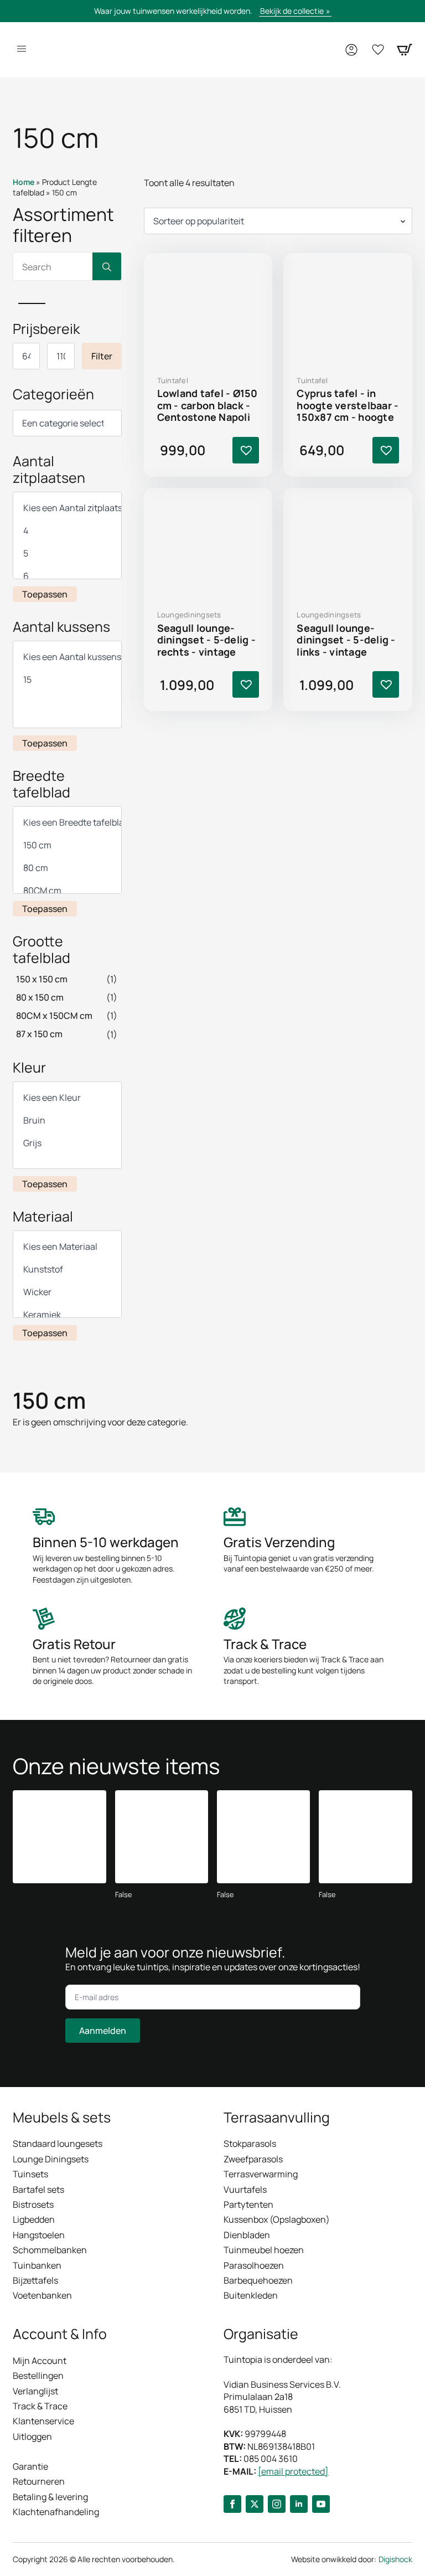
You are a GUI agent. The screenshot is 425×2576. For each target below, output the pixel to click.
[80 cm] (67, 868)
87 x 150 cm (39, 1034)
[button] (246, 450)
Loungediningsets (189, 615)
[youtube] (321, 2504)
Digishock (395, 2559)
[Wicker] (67, 1292)
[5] (67, 553)
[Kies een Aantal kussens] (67, 657)
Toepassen (45, 594)
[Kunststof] (67, 1269)
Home (24, 182)
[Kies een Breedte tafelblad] (67, 823)
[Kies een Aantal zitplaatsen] (67, 508)
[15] (67, 680)
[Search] (107, 267)
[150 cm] (67, 845)
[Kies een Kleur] (67, 1098)
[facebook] (232, 2504)
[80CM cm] (67, 891)
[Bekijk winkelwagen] (405, 50)
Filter (102, 356)
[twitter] (255, 2504)
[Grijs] (67, 1143)
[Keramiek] (67, 1315)
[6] (67, 576)
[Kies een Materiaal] (67, 1247)
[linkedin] (299, 2504)
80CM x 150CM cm (54, 1016)
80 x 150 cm (40, 997)
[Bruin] (67, 1120)
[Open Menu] (22, 50)
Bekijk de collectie (292, 11)
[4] (67, 531)
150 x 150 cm (42, 979)
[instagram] (277, 2504)
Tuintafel (173, 380)
